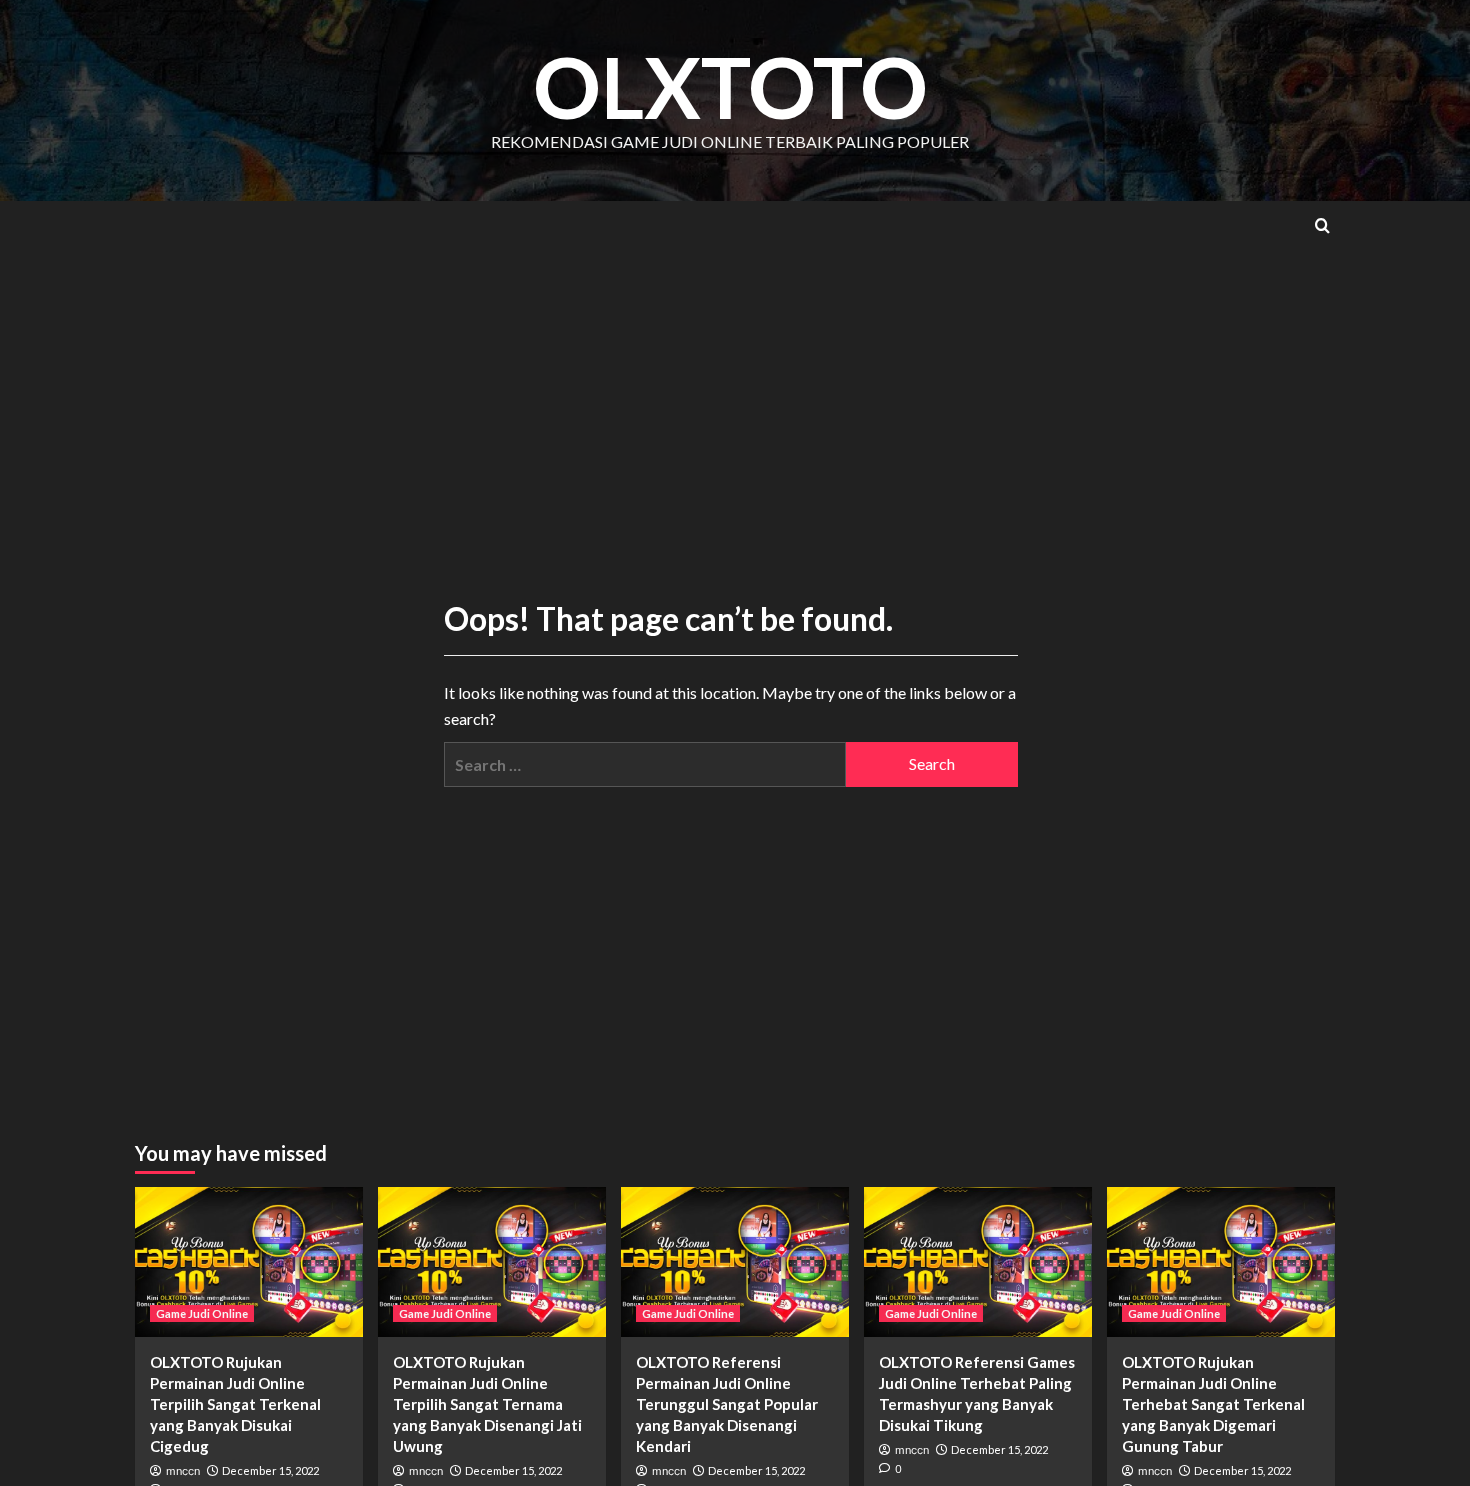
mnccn (183, 1471)
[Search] (1322, 225)
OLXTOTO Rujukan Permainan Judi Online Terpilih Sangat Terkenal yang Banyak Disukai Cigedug (235, 1404)
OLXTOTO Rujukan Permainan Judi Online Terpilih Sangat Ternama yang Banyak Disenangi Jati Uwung (487, 1404)
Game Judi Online (202, 1313)
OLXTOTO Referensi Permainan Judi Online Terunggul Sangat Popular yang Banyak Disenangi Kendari (727, 1404)
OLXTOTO (730, 86)
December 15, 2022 (270, 1470)
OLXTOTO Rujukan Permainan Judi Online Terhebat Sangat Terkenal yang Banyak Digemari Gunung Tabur (1213, 1404)
